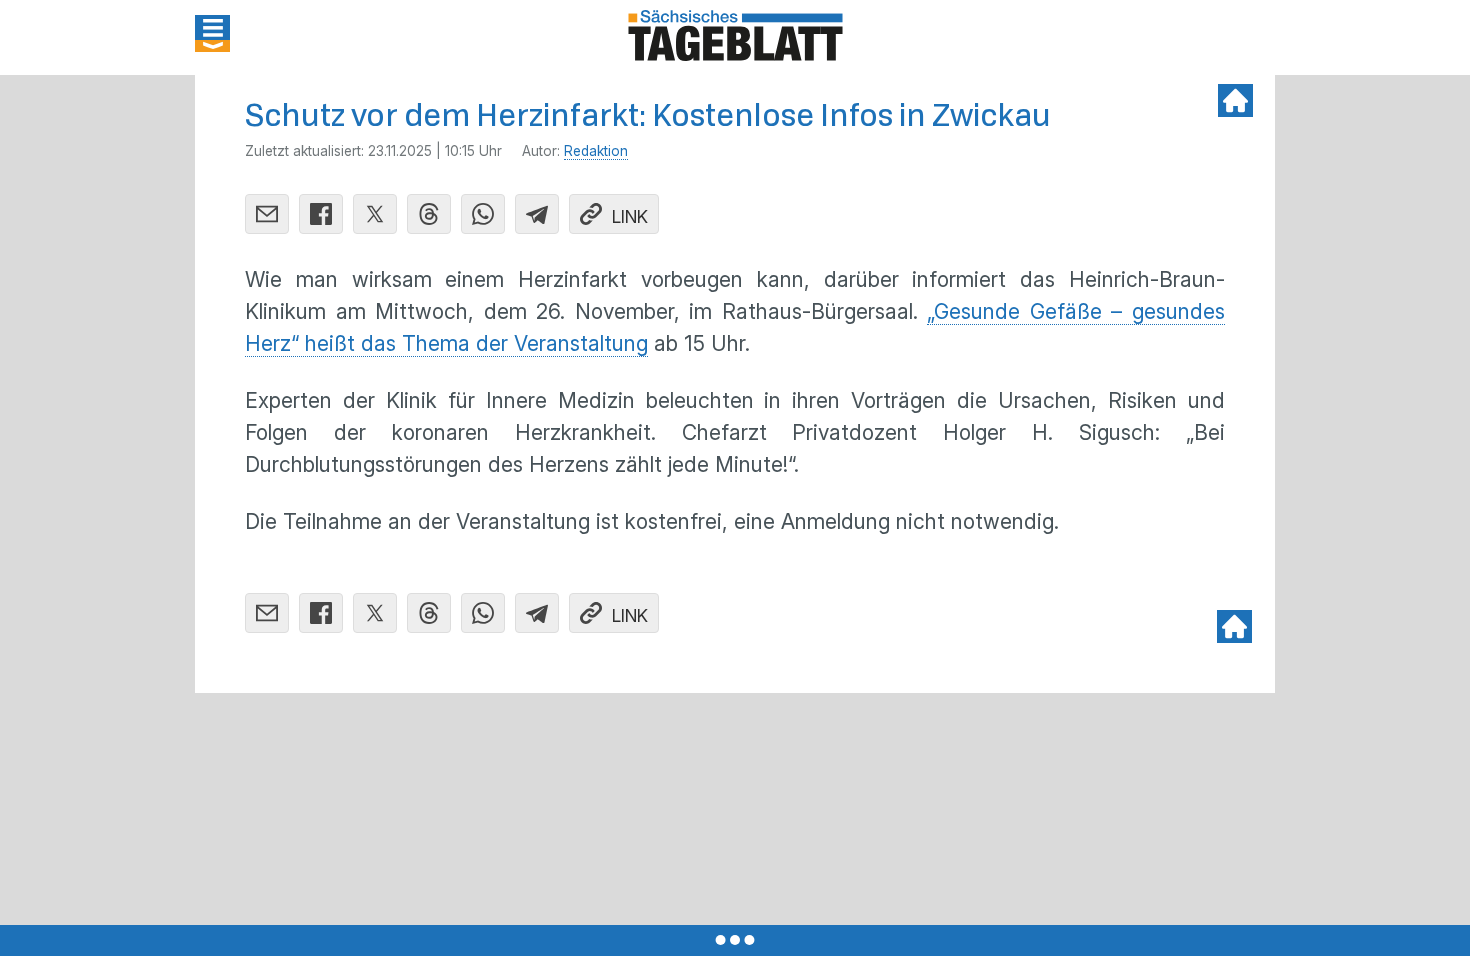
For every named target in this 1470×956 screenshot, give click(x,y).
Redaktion (596, 151)
